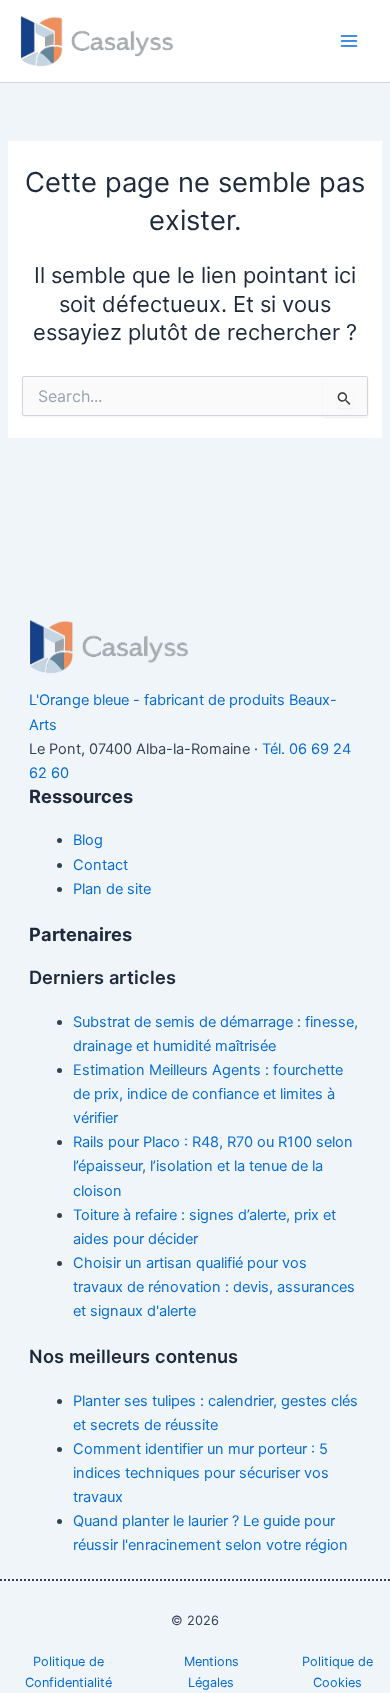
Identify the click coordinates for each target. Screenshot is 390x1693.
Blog (88, 840)
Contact (100, 865)
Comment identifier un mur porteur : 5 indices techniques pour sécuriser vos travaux (201, 1473)
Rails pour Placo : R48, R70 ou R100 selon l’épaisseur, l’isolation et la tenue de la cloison (213, 1166)
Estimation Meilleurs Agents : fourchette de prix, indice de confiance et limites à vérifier (208, 1094)
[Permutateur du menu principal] (349, 41)
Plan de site (112, 889)
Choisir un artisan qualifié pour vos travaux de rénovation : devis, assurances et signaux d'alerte (214, 1287)
